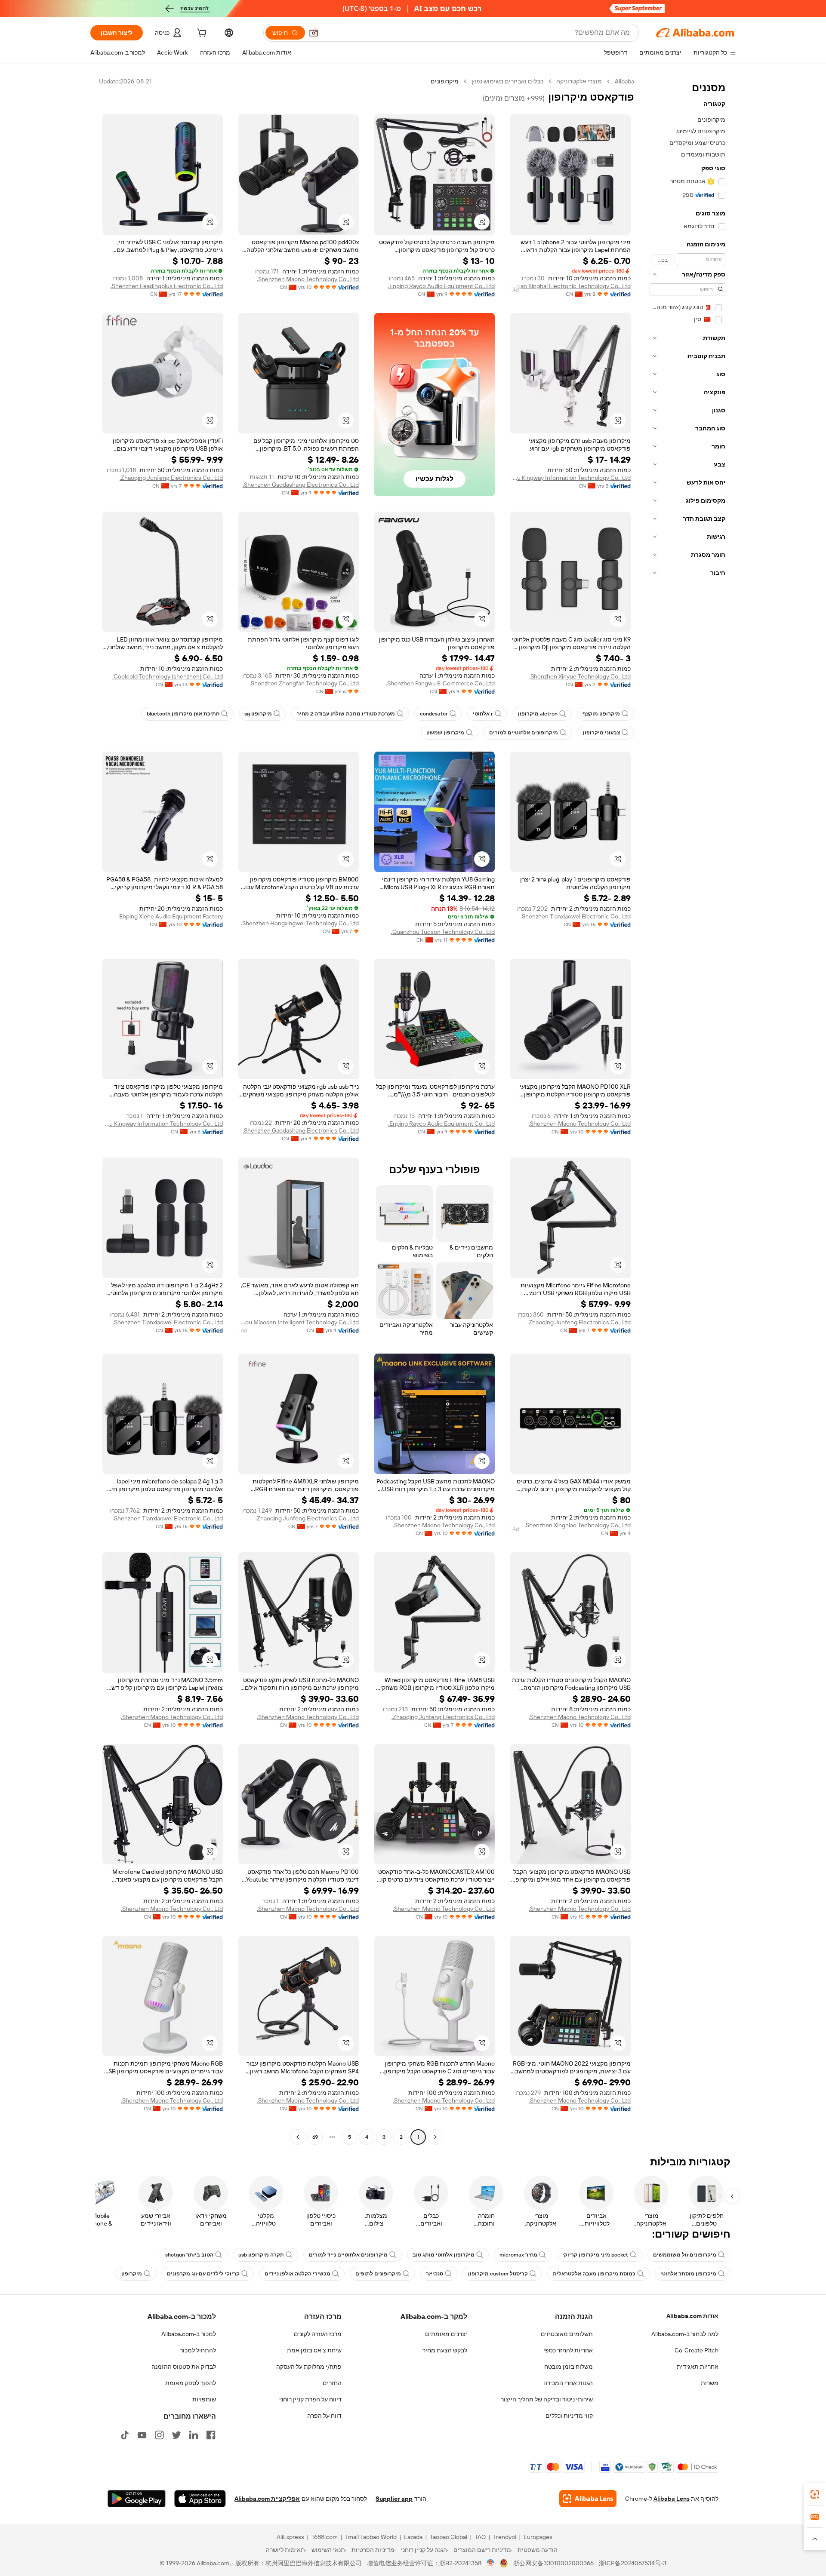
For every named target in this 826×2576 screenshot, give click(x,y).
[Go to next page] (298, 2137)
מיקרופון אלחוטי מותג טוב (444, 2255)
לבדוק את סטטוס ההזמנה (184, 2367)
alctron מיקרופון (538, 714)
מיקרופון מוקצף (601, 714)
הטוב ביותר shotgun (189, 2255)
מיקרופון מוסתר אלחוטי (688, 2274)
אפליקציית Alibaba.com (267, 2499)
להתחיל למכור (198, 2350)
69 (315, 2137)
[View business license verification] (491, 2563)
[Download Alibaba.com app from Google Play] (137, 2499)
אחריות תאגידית (698, 2367)
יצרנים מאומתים (446, 2334)
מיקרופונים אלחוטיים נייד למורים (348, 2255)
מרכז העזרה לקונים (318, 2334)
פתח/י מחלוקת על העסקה (309, 2367)
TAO (480, 2537)
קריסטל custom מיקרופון (498, 2274)
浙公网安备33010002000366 (553, 2563)
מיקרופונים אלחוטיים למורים (524, 733)
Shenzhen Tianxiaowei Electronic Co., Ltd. (576, 916)
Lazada (413, 2537)
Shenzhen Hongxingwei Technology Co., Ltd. (300, 923)
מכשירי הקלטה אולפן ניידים (297, 2274)
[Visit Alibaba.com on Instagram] (159, 2435)
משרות (710, 2383)
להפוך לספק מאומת (191, 2383)
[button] (314, 33)
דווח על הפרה (324, 2416)
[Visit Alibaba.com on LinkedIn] (194, 2435)
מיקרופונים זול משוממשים (685, 2255)
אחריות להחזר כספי (568, 2350)
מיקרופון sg (258, 714)
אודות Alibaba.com (692, 2316)
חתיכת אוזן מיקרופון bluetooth (183, 714)
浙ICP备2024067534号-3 (633, 2563)
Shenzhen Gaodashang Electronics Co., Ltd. (301, 485)
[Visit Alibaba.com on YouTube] (142, 2435)
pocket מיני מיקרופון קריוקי (595, 2255)
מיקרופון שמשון (445, 733)
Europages (538, 2537)
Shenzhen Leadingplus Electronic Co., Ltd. (167, 286)
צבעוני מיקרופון (601, 733)
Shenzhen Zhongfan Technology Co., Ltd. (304, 683)
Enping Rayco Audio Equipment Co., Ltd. (441, 286)
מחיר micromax (518, 2255)
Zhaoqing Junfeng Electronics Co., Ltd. (171, 478)
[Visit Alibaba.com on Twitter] (176, 2435)
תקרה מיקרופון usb (261, 2255)
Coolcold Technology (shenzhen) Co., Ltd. (168, 676)
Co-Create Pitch (697, 2350)
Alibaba (624, 81)
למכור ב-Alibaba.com (189, 2334)
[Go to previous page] (435, 2137)
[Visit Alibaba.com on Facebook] (211, 2435)
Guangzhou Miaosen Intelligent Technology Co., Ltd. (299, 1322)
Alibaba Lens (672, 2499)
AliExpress (290, 2537)
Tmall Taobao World (371, 2537)
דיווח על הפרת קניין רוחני (310, 2399)
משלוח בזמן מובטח (569, 2367)
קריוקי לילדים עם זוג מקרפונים (203, 2274)
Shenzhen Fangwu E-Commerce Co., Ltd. (440, 683)
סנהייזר (435, 2274)
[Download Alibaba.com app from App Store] (200, 2499)
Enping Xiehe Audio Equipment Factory (171, 916)
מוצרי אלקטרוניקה (579, 81)
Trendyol (505, 2537)
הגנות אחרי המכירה (568, 2383)
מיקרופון (132, 2274)
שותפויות (204, 2399)
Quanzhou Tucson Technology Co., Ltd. (443, 932)
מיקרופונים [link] (445, 81)
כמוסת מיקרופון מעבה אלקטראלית (594, 2274)
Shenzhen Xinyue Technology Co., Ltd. (580, 676)
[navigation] (687, 1110)
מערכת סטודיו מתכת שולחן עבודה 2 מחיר (346, 714)
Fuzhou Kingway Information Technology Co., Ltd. (570, 478)
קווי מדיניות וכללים (569, 2416)
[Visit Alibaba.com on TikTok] (125, 2435)
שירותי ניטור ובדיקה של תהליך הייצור (547, 2399)
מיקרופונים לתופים (378, 2274)
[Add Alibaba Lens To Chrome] (588, 2499)
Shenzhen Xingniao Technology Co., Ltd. (578, 1525)
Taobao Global (448, 2537)
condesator (434, 714)
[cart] (201, 34)
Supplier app (394, 2499)
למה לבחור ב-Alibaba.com (685, 2334)
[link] (815, 2494)
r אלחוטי (483, 714)
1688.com (325, 2537)
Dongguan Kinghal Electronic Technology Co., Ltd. (570, 286)
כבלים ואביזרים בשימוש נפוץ (507, 81)
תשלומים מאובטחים (567, 2334)
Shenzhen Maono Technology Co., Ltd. (308, 279)
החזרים (332, 2383)
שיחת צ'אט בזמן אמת (314, 2350)
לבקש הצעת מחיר (445, 2350)
